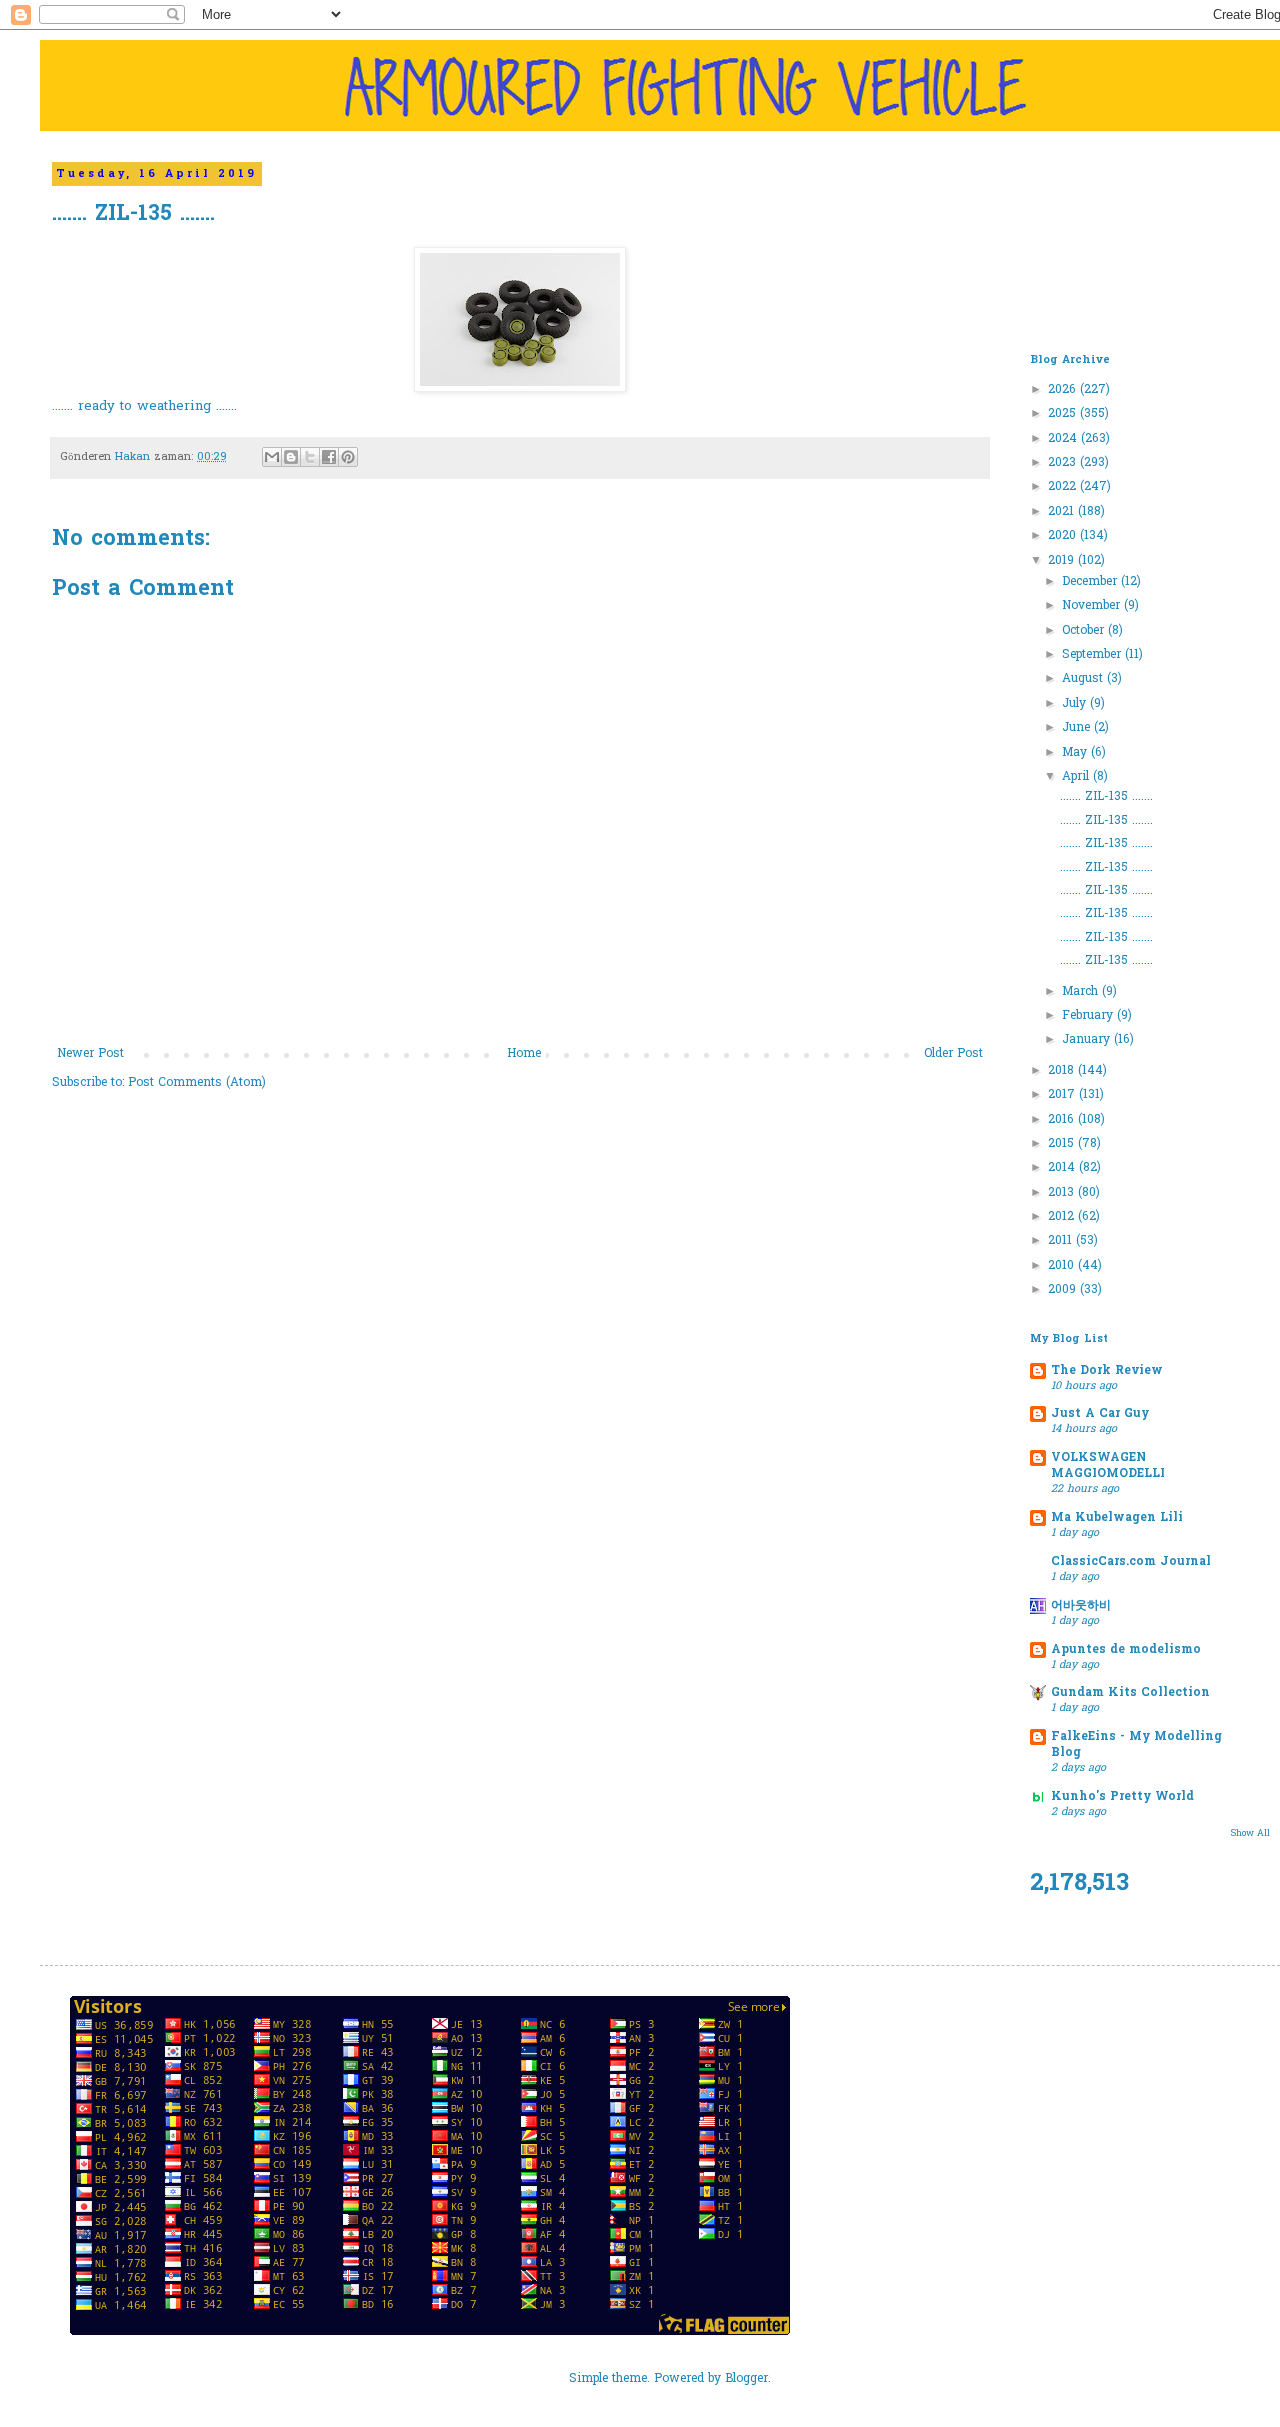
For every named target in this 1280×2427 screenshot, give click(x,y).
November (1093, 606)
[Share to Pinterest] (348, 457)
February (1089, 1016)
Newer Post (90, 1054)
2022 (1064, 487)
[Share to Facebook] (329, 457)
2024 (1064, 439)
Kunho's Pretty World (1122, 1797)
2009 (1064, 1290)
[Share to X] (310, 457)
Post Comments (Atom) (197, 1083)
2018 (1063, 1071)
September (1093, 655)
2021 (1063, 512)
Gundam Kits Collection (1130, 1693)
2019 (1063, 561)
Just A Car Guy (1100, 1414)
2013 (1063, 1193)
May (1076, 753)
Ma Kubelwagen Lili (1117, 1518)
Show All (1250, 1833)
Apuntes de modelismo (1126, 1650)
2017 (1063, 1095)
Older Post (953, 1054)
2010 (1063, 1266)
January (1088, 1040)
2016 (1063, 1120)
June (1078, 728)
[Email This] (272, 457)
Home (524, 1054)
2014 (1063, 1168)
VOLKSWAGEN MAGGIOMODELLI (1108, 1466)
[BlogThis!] (291, 457)
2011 (1062, 1241)
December (1091, 582)
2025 (1064, 414)
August (1084, 679)
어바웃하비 (1081, 1606)
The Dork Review (1107, 1371)
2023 (1064, 463)
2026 (1064, 390)
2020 (1064, 536)
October (1085, 631)
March (1082, 992)
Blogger (746, 2379)
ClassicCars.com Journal (1131, 1562)
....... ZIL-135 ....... (1106, 797)
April (1077, 777)
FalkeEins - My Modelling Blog (1136, 1745)
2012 (1063, 1217)
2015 (1063, 1144)
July (1076, 704)
